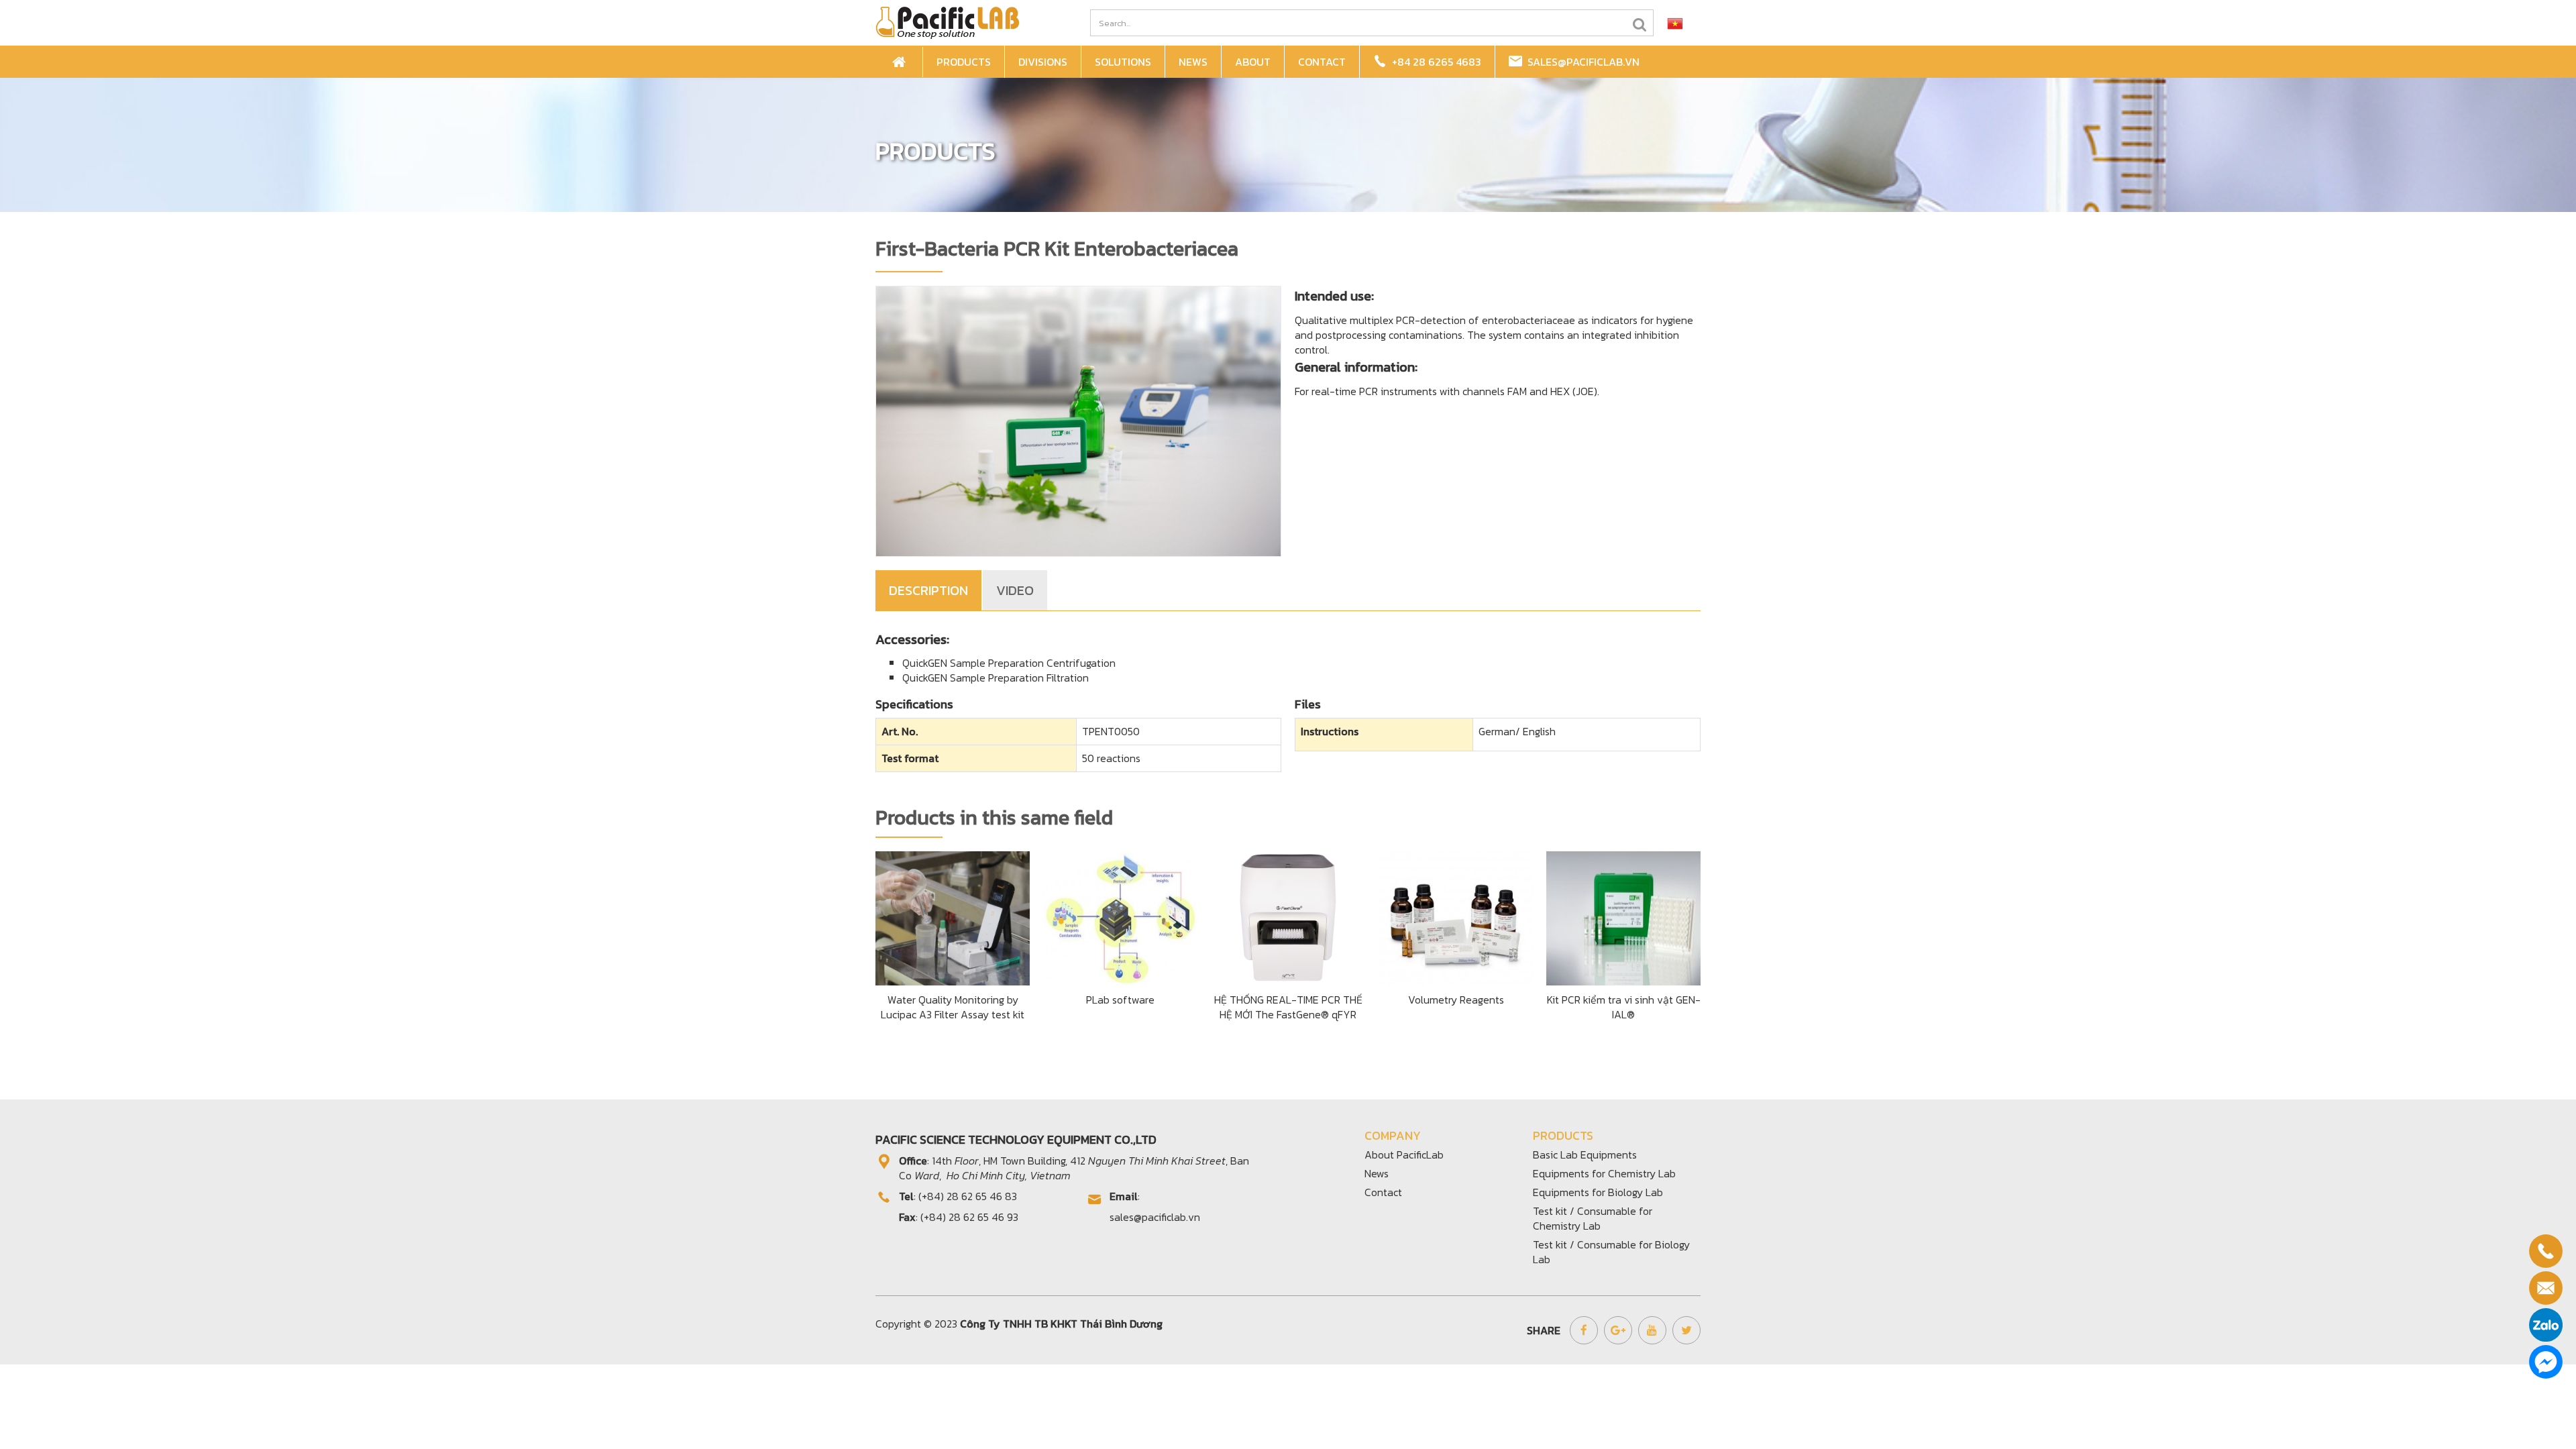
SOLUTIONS (1123, 62)
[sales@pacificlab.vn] (2546, 1288)
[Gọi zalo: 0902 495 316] (2546, 1325)
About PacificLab (1404, 1155)
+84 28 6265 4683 (1434, 62)
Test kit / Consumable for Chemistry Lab (1593, 1218)
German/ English (1517, 731)
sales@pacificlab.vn (1581, 62)
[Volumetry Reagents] (1456, 916)
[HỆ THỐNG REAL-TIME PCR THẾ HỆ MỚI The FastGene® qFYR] (1288, 916)
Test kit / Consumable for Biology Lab (1611, 1252)
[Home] (901, 62)
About (1253, 62)
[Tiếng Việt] (1675, 23)
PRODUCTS (964, 62)
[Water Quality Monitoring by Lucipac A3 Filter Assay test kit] (953, 916)
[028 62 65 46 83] (2546, 1251)
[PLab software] (1120, 916)
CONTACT (1322, 62)
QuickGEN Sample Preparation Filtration (996, 678)
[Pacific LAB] (947, 21)
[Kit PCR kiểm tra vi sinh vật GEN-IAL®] (1623, 916)
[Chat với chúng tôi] (2546, 1362)
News (1377, 1173)
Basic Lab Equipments (1585, 1155)
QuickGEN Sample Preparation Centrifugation (1009, 663)
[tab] (929, 590)
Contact (1383, 1192)
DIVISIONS (1043, 62)
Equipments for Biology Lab (1598, 1192)
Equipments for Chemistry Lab (1604, 1173)
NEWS (1193, 62)
